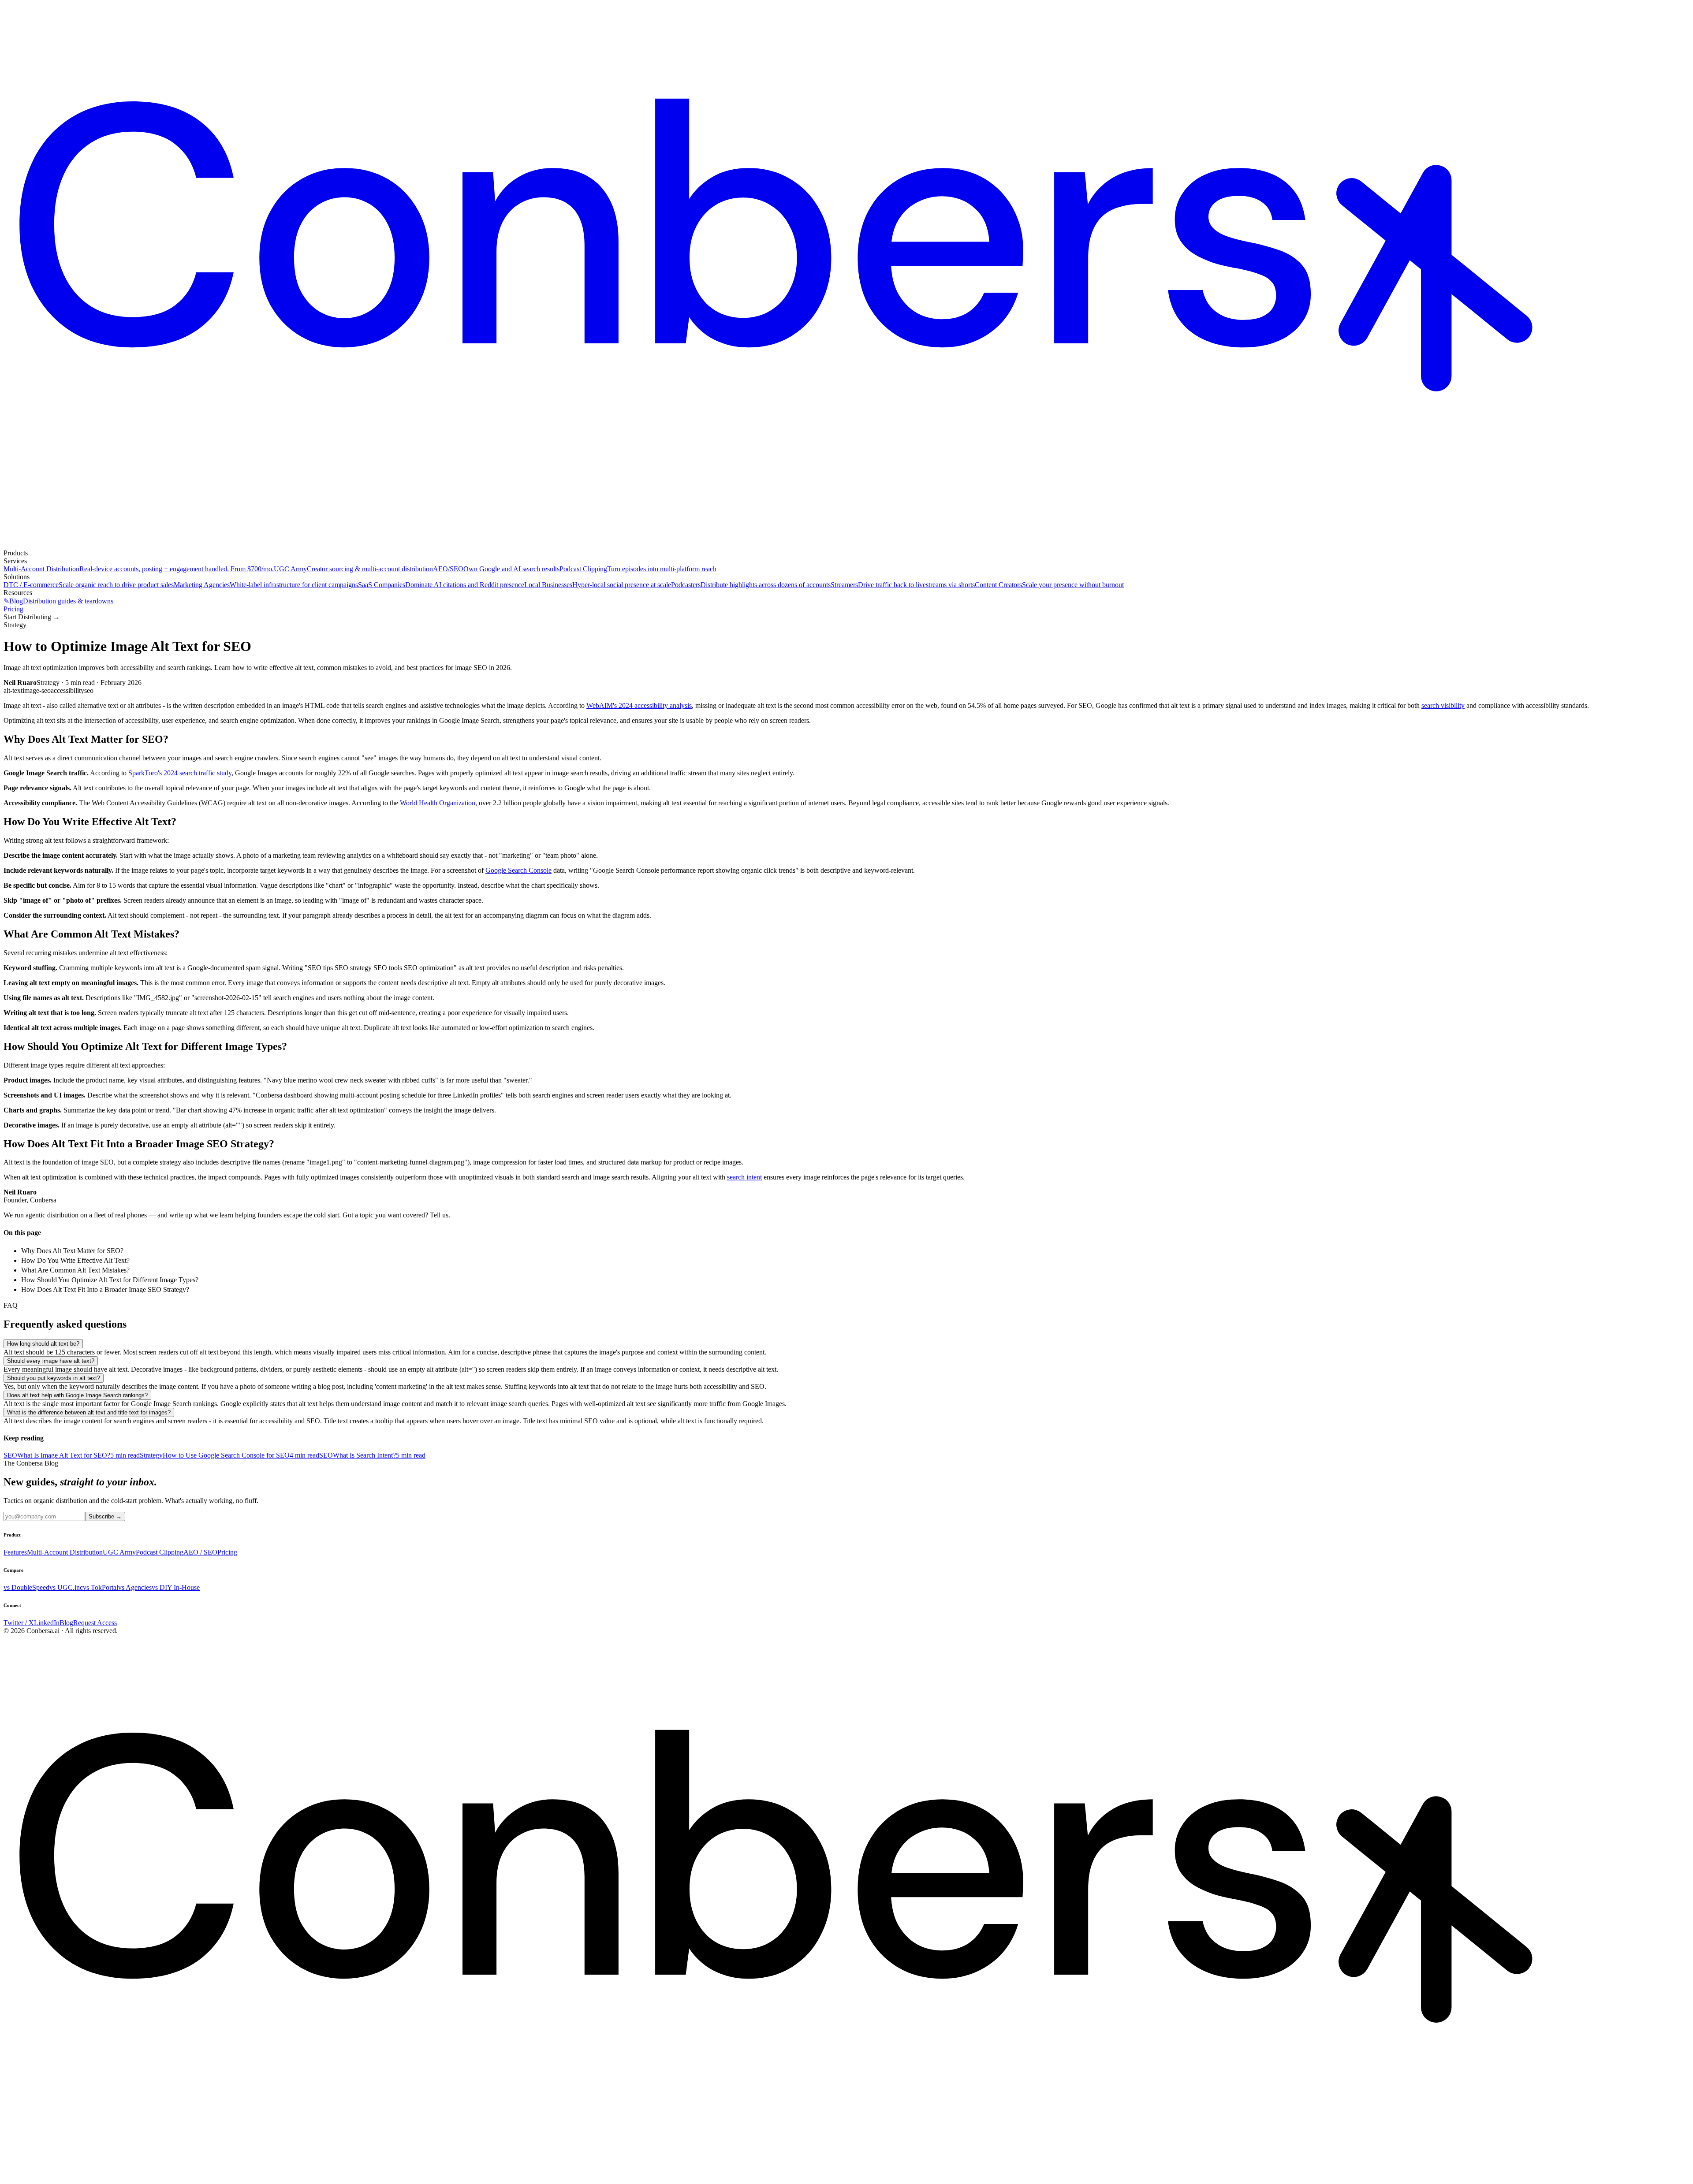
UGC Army (119, 1552)
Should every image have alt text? (51, 1361)
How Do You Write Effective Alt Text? (75, 1260)
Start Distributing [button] (32, 617)
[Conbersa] (846, 545)
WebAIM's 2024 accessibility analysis (639, 705)
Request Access (95, 1623)
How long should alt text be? (43, 1344)
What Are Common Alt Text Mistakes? (75, 1270)
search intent (744, 1177)
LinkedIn (47, 1623)
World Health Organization (438, 803)
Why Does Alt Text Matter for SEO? (72, 1251)
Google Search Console (518, 870)
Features (15, 1552)
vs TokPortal (101, 1587)
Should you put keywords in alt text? (54, 1378)
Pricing (13, 609)
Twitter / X (19, 1623)
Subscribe (105, 1516)
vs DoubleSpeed (26, 1587)
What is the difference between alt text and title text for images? (89, 1412)
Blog (66, 1623)
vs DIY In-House (176, 1587)
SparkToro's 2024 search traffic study (180, 773)
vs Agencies (135, 1587)
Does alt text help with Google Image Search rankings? (77, 1395)
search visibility (1443, 705)
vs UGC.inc (66, 1587)
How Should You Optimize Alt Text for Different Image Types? (110, 1280)
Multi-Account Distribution (65, 1552)
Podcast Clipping (160, 1552)
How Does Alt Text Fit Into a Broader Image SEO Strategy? (105, 1289)
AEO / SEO (200, 1552)
